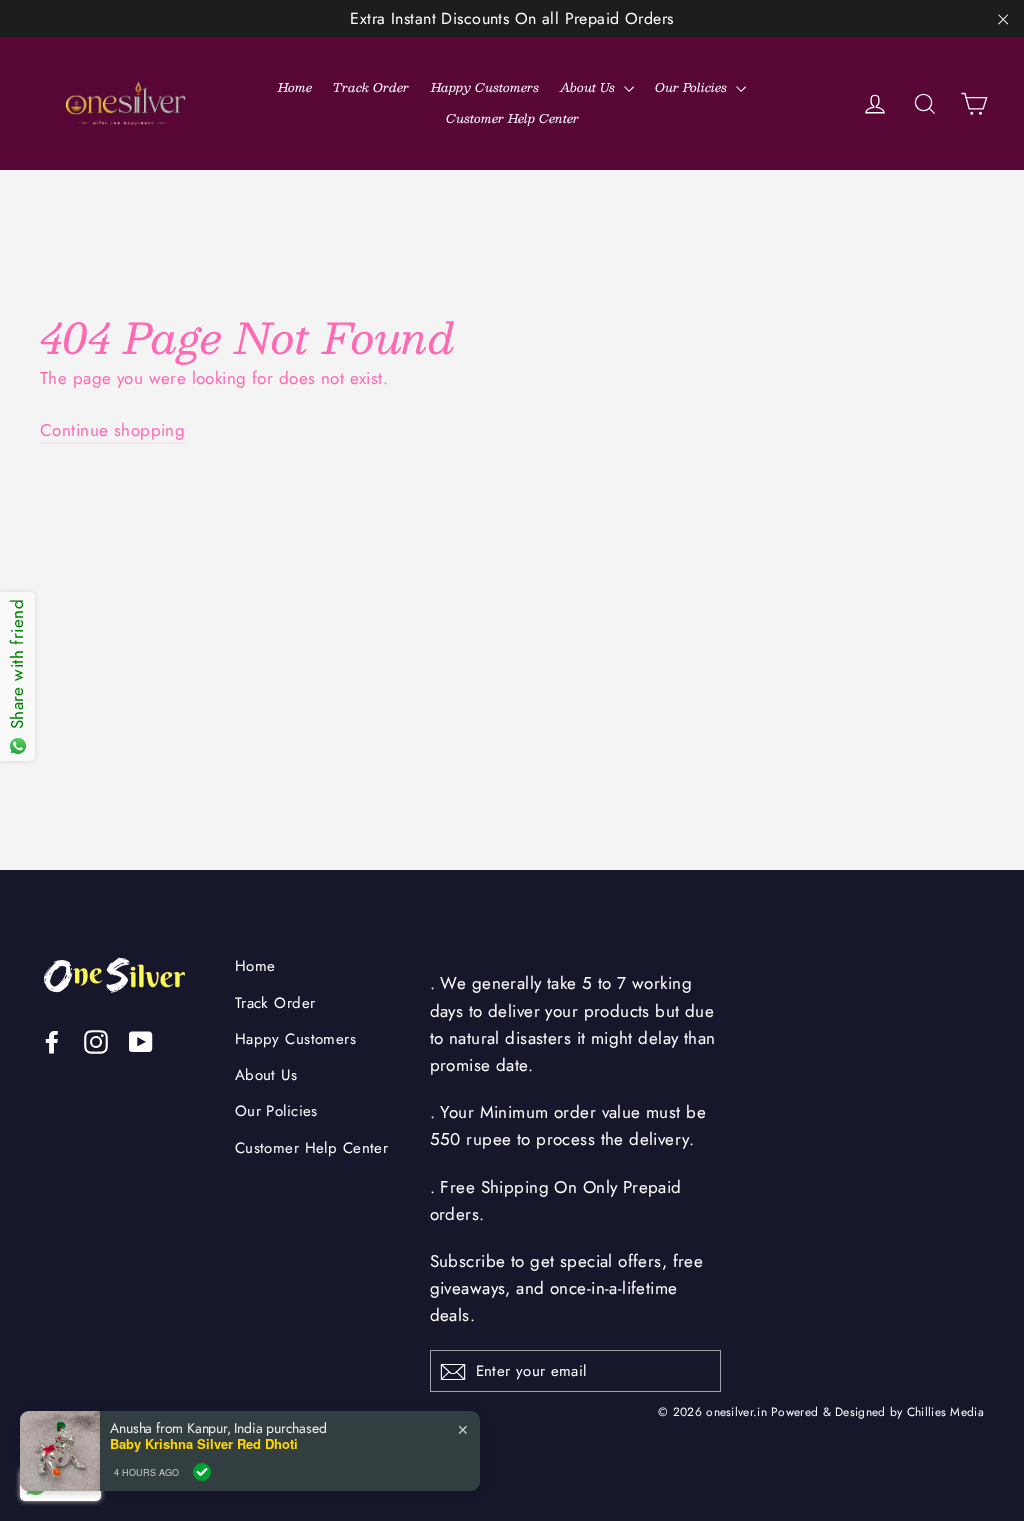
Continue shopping (112, 430)
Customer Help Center (512, 118)
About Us (589, 87)
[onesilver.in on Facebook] (52, 1040)
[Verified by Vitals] (202, 1481)
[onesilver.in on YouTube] (141, 1040)
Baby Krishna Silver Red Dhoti (204, 1454)
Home (295, 87)
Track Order (371, 87)
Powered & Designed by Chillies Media (877, 1411)
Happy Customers (485, 87)
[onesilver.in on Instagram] (96, 1040)
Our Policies (693, 87)
